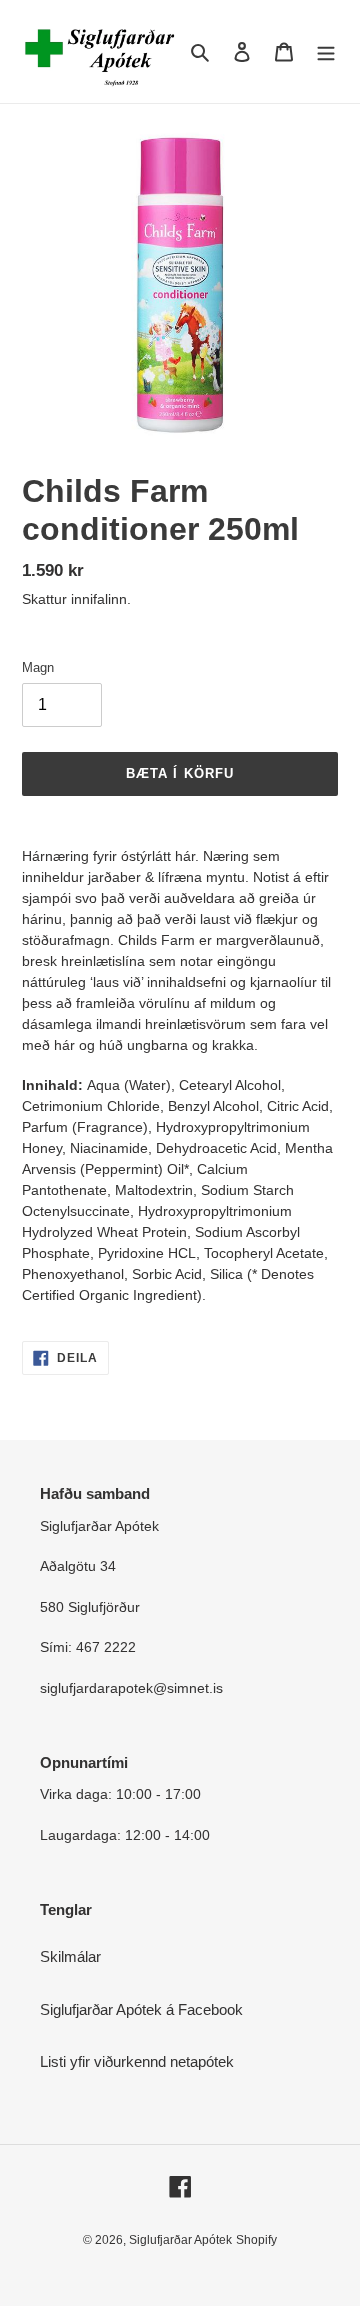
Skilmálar (70, 1956)
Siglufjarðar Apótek (180, 2240)
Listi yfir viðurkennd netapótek (137, 2061)
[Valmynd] (326, 51)
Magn (38, 667)
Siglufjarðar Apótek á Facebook (141, 2009)
